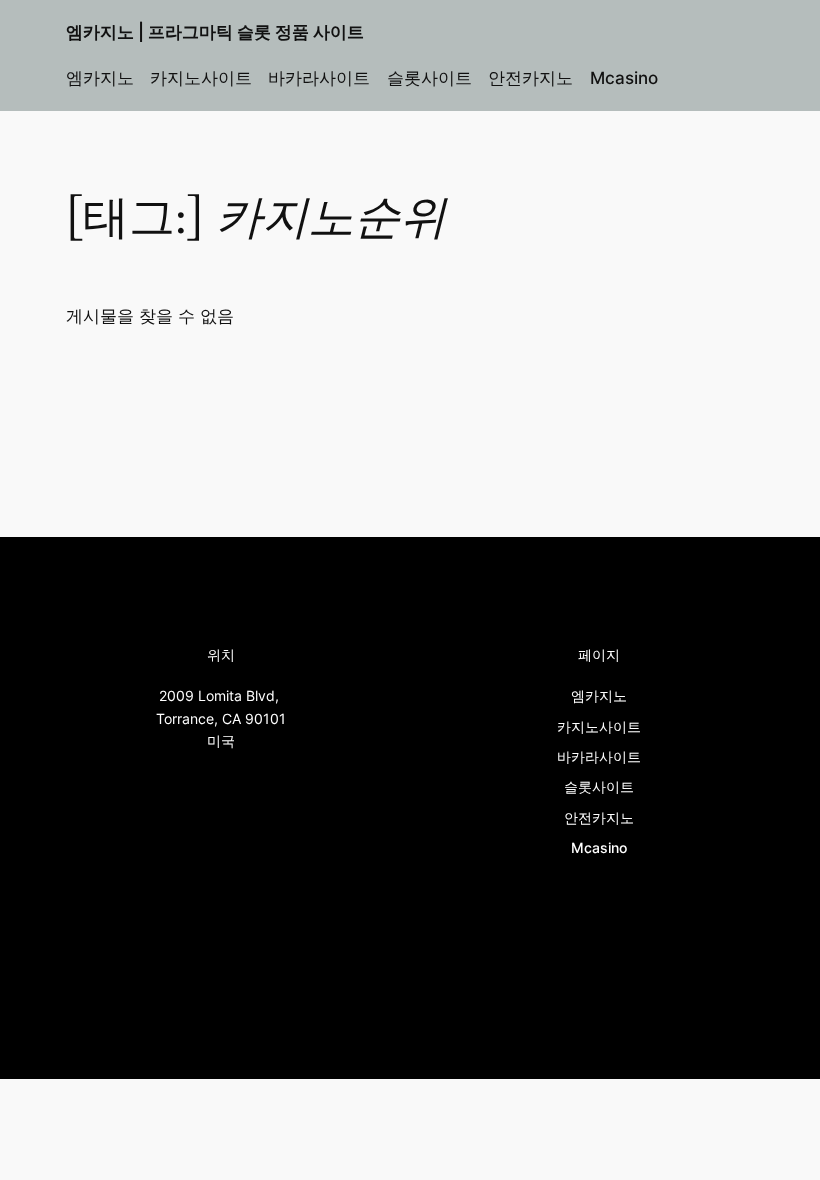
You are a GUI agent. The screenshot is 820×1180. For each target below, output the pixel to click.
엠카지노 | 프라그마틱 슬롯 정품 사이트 (215, 32)
